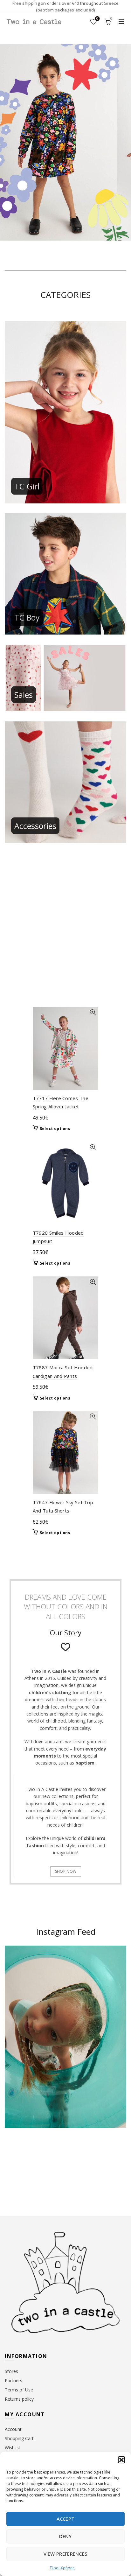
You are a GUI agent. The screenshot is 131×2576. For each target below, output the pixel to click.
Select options (55, 1129)
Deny (65, 2536)
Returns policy (19, 2399)
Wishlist (97, 19)
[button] (121, 2460)
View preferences (66, 2554)
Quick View (93, 1012)
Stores (11, 2371)
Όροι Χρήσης (62, 2568)
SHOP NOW (66, 1871)
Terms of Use (19, 2390)
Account (13, 2429)
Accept (66, 2519)
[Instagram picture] (18, 2158)
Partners (14, 2380)
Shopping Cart (19, 2438)
